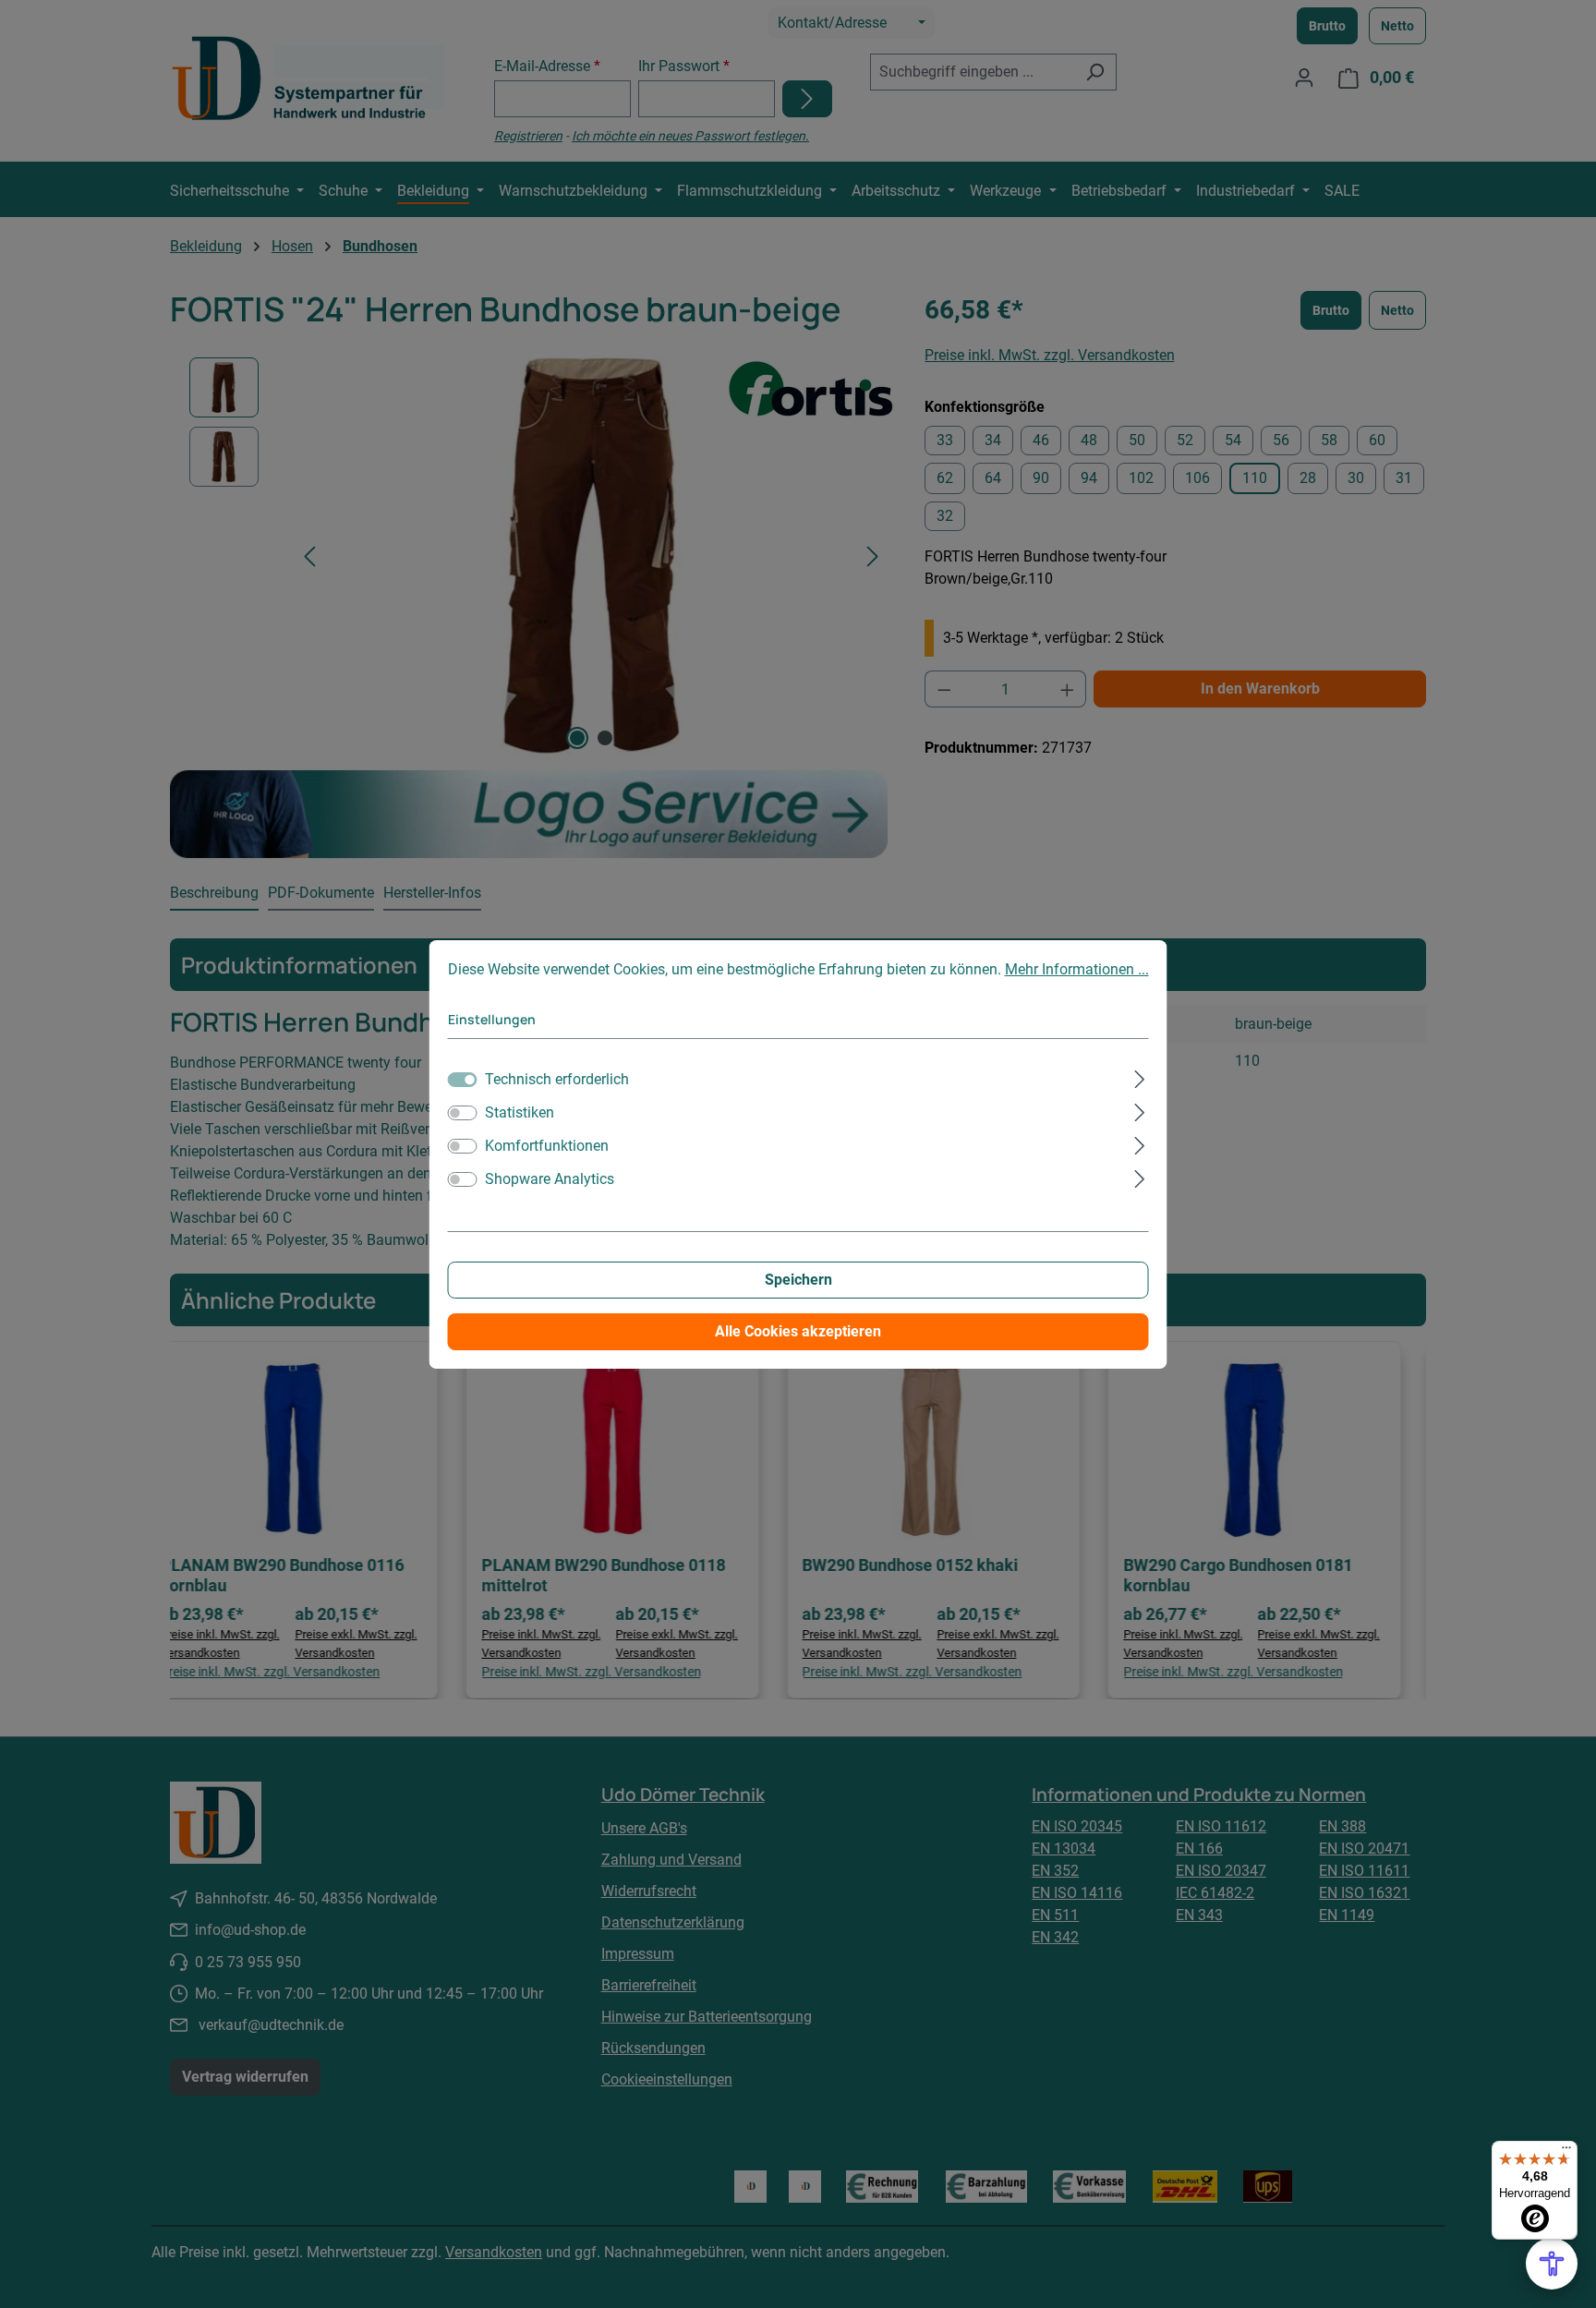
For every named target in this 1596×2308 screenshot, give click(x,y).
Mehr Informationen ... (1077, 969)
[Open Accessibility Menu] (1552, 2264)
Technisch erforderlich (557, 1079)
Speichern (798, 1280)
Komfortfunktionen (547, 1146)
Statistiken (520, 1112)
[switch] (463, 1113)
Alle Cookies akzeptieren (798, 1331)
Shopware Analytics (550, 1179)
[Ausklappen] (1139, 1077)
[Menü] (1566, 2152)
